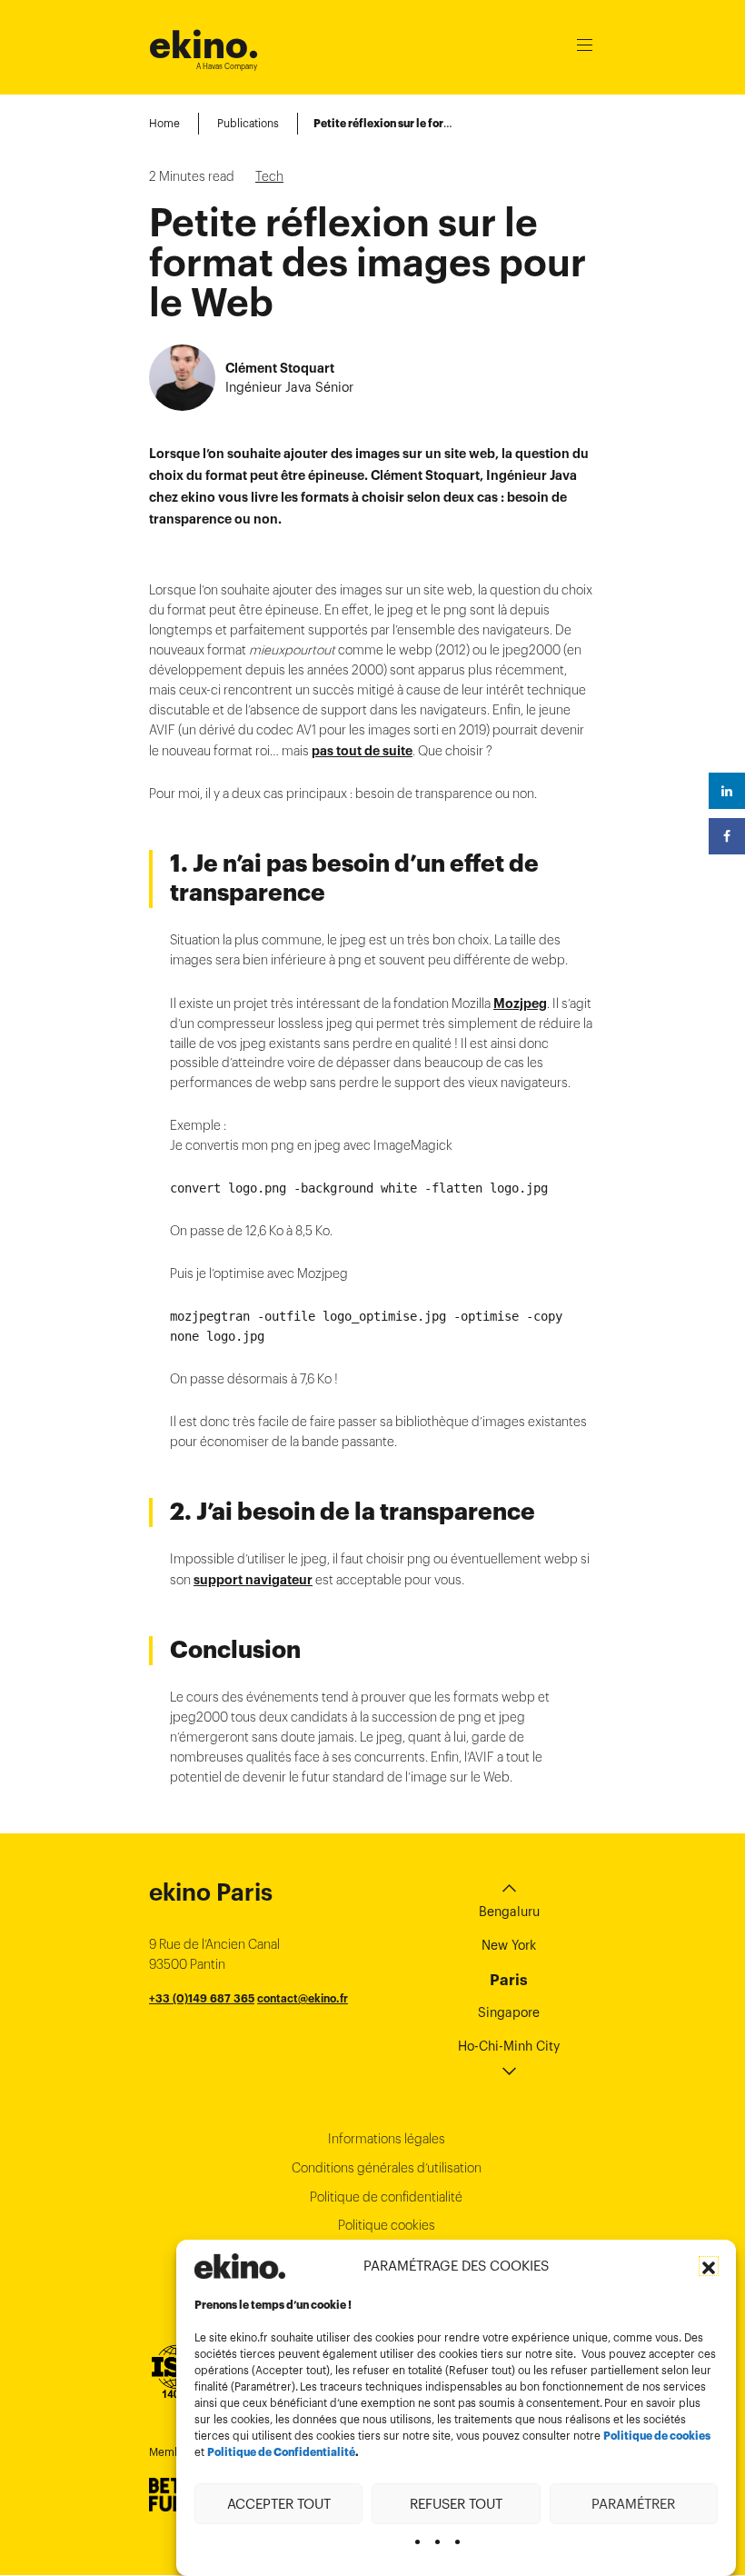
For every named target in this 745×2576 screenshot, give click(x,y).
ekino (204, 45)
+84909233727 (191, 2018)
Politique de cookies (657, 2436)
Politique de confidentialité (386, 2197)
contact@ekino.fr (303, 1998)
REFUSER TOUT (456, 2504)
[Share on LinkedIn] (727, 791)
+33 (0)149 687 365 (202, 1998)
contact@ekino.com (288, 2018)
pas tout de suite (362, 751)
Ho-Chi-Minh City (509, 2046)
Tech (269, 176)
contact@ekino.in (316, 2038)
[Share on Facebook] (727, 836)
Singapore (509, 2012)
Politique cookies (387, 2225)
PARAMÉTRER (633, 2504)
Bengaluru (509, 1912)
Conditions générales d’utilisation (387, 2168)
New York (509, 1945)
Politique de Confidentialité (281, 2452)
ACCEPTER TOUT (279, 2504)
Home (164, 123)
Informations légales (387, 2139)
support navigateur (253, 1580)
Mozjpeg (520, 1003)
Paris (509, 1980)
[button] (709, 2266)
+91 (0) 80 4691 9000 (208, 2038)
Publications (248, 123)
